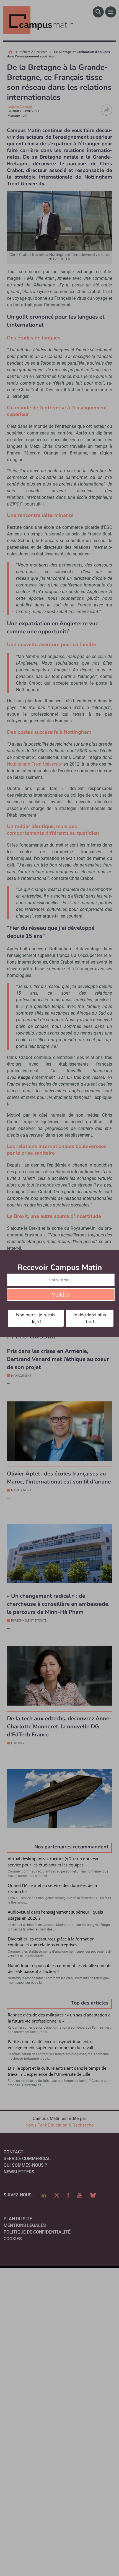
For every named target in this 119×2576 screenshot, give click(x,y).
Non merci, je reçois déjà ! (36, 1318)
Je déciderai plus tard (90, 1318)
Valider (61, 1295)
